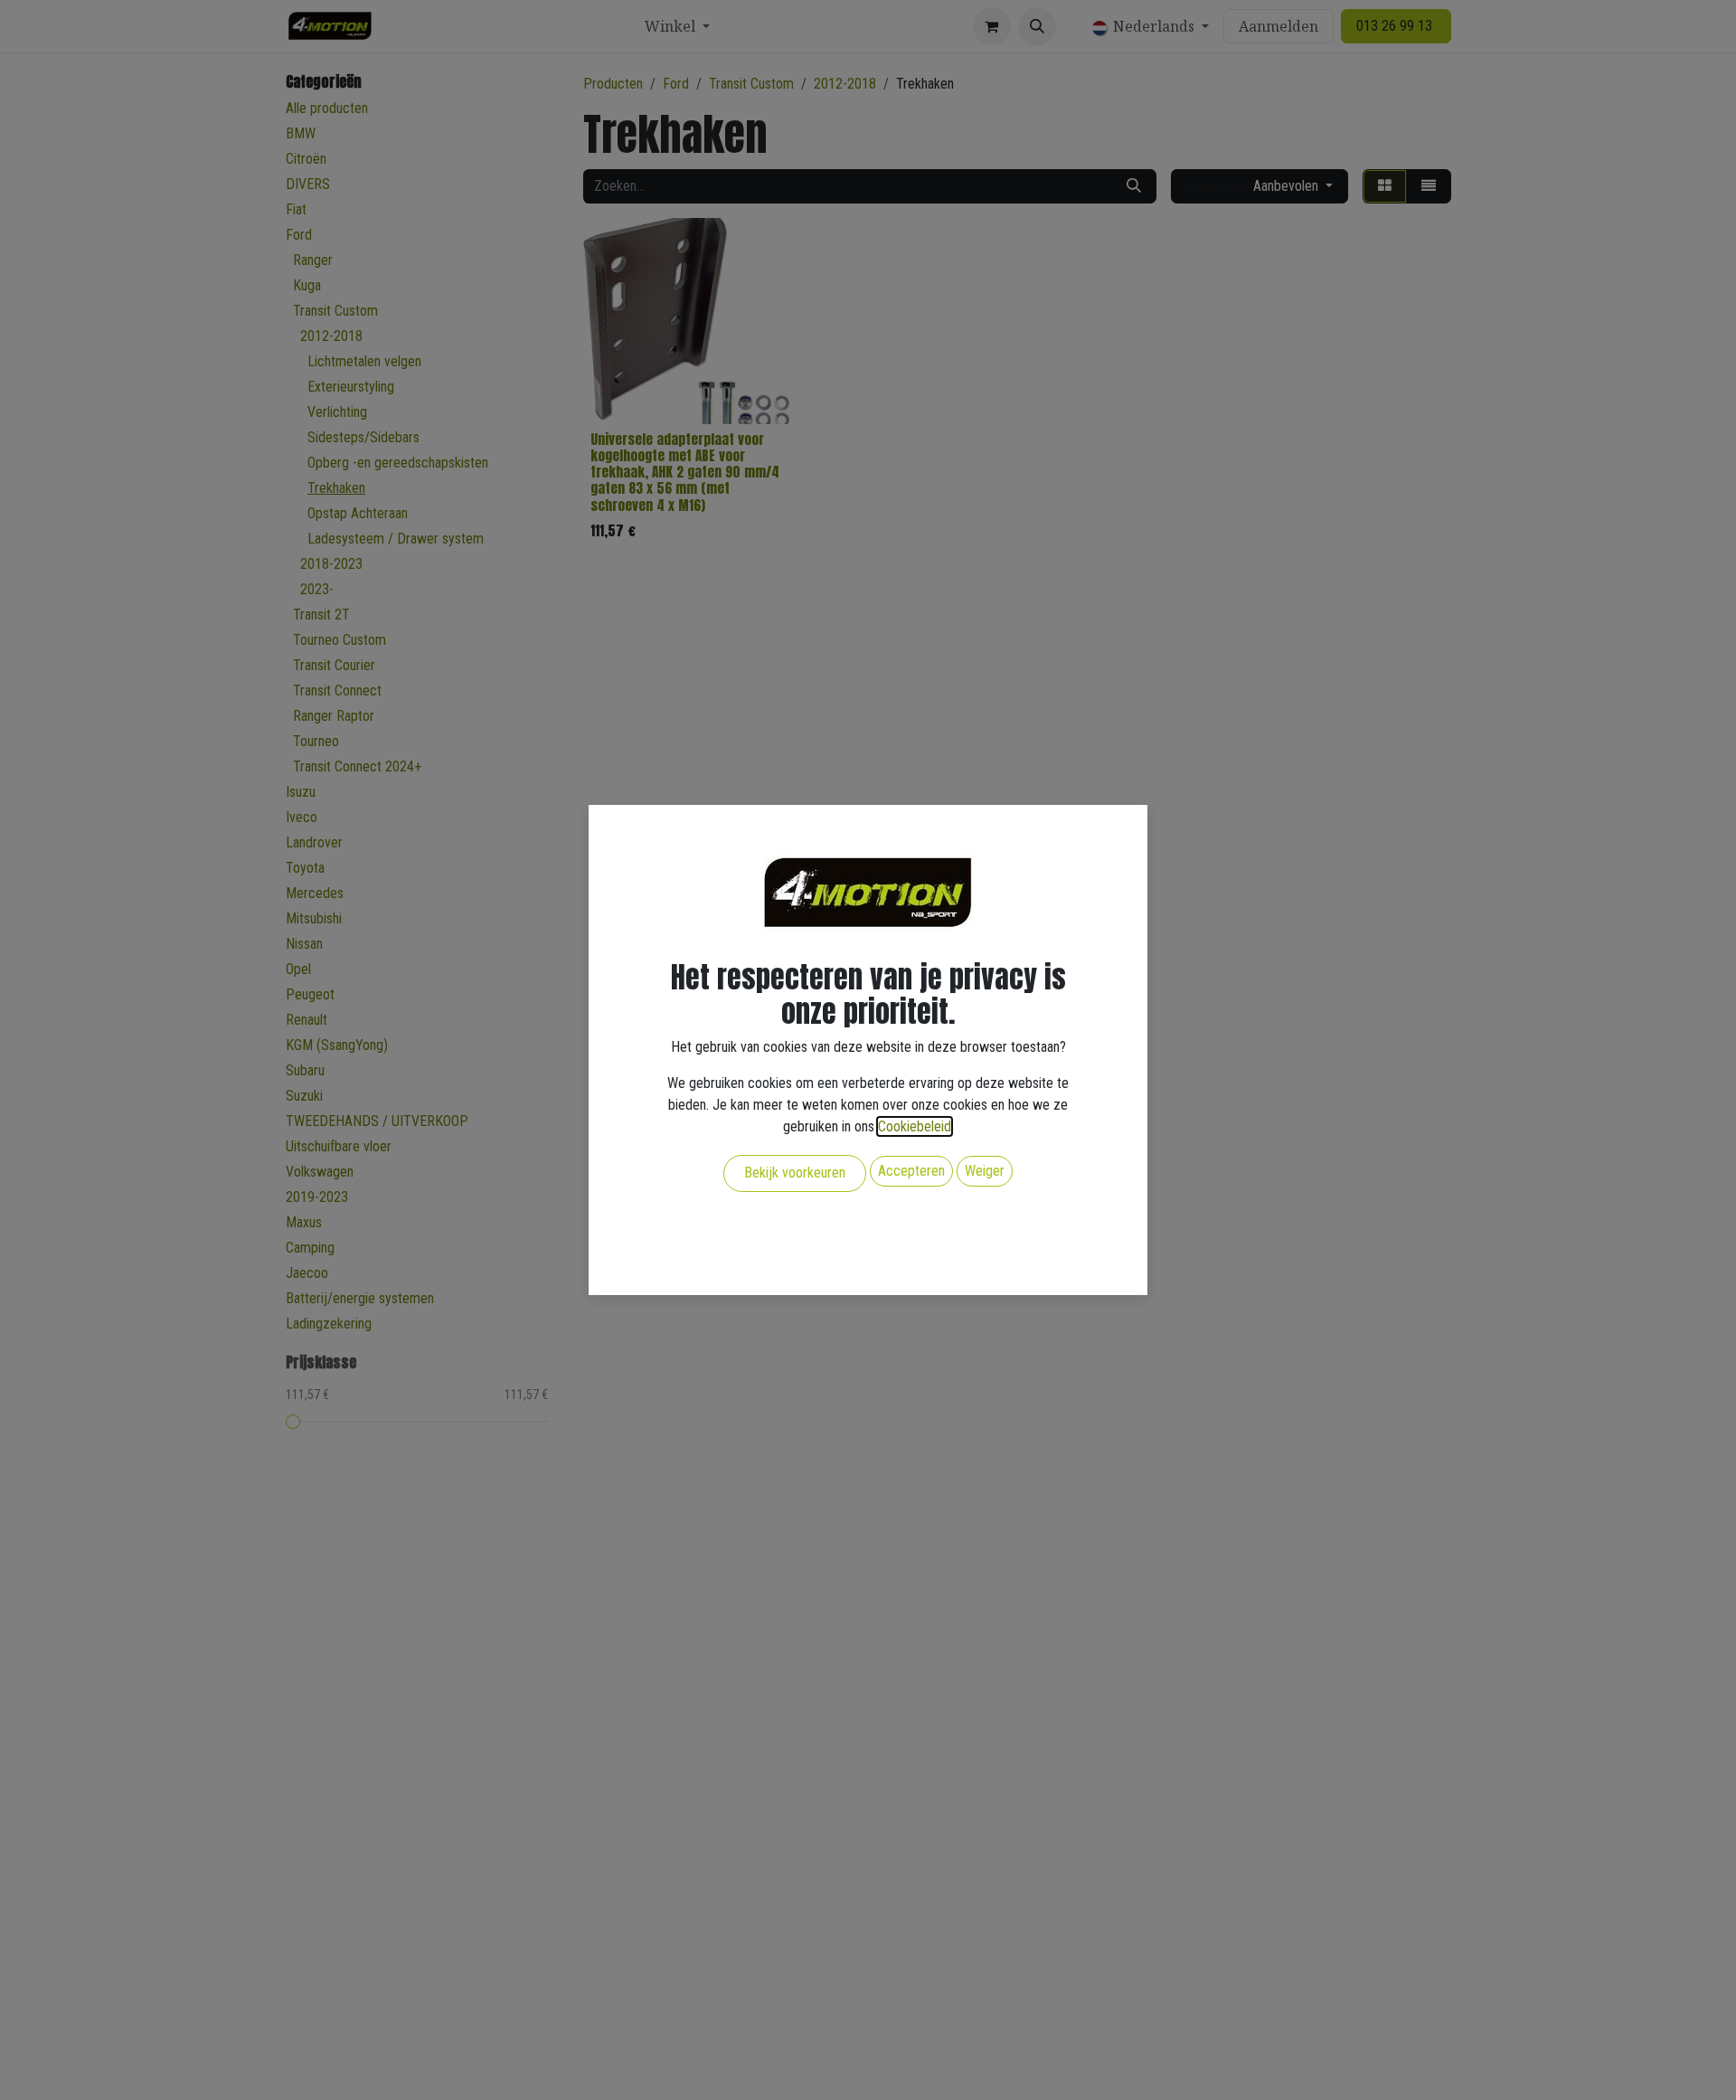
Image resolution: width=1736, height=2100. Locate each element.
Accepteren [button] (911, 1171)
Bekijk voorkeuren (795, 1173)
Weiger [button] (985, 1171)
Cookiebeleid (915, 1126)
